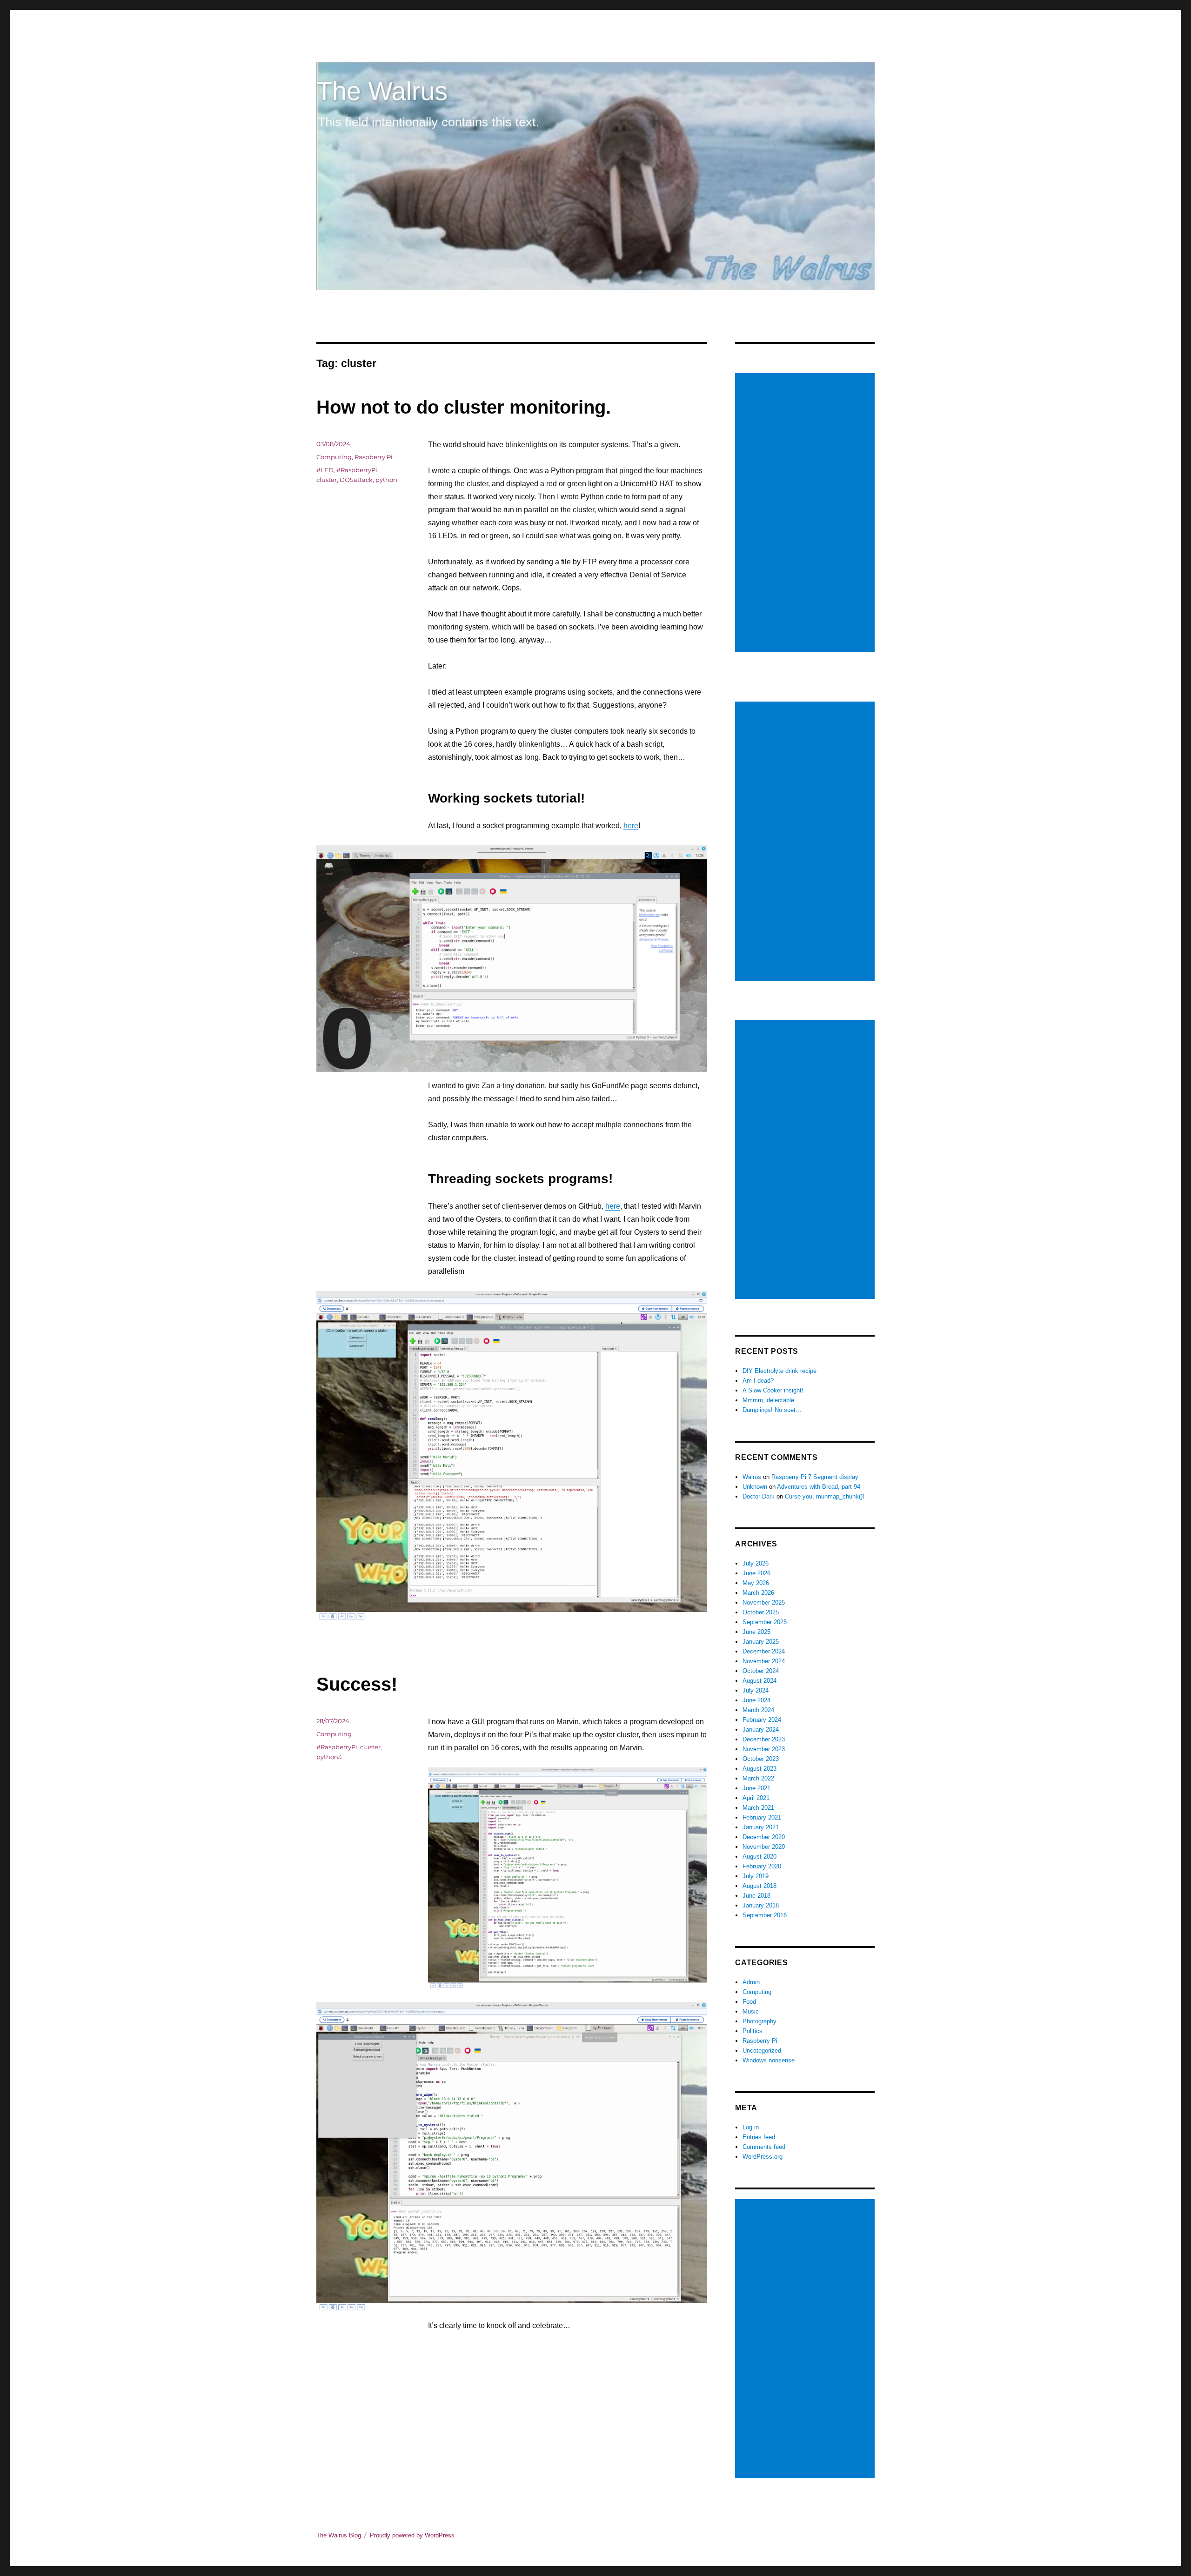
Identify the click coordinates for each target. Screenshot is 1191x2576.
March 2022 (758, 1778)
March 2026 (758, 1593)
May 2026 (756, 1583)
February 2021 (762, 1817)
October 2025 (761, 1612)
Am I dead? (758, 1381)
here (631, 826)
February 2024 (762, 1720)
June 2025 (756, 1632)
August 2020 (759, 1857)
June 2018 (756, 1896)
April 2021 (756, 1798)
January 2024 (761, 1730)
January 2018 (761, 1905)
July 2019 (756, 1876)
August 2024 (759, 1681)
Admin (751, 1982)
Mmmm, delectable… (771, 1400)
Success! (357, 1684)
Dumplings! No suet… (772, 1410)
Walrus (752, 1477)
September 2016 (765, 1915)
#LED (325, 470)
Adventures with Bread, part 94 (819, 1487)
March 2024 (758, 1710)
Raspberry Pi (374, 457)
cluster (327, 480)
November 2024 (764, 1661)
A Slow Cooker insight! (773, 1390)
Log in (751, 2127)
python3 (329, 1757)
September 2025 (765, 1622)
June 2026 (756, 1573)
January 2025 (761, 1642)
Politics (753, 2031)
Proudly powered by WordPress (412, 2535)
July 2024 (756, 1690)
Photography (759, 2021)
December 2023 (764, 1739)
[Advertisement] (806, 514)
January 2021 (761, 1827)
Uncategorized (762, 2051)
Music (751, 2011)
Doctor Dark (759, 1496)
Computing (334, 457)
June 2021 (756, 1788)
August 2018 (759, 1886)
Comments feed (764, 2147)
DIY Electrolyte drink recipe (780, 1371)
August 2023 (759, 1769)
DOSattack (356, 480)
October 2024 (761, 1671)
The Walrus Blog (339, 2535)
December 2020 (764, 1837)
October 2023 (761, 1759)
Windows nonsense (769, 2060)
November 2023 (764, 1749)
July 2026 (756, 1563)
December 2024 (764, 1651)
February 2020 (762, 1866)
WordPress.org (763, 2157)
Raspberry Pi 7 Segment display (815, 1477)
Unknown (755, 1487)
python (386, 480)
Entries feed (759, 2137)
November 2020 (764, 1847)
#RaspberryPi (357, 470)
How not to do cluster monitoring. (464, 407)
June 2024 (756, 1700)
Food (749, 2002)
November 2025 (764, 1602)
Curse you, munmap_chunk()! (825, 1496)
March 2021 (758, 1808)
